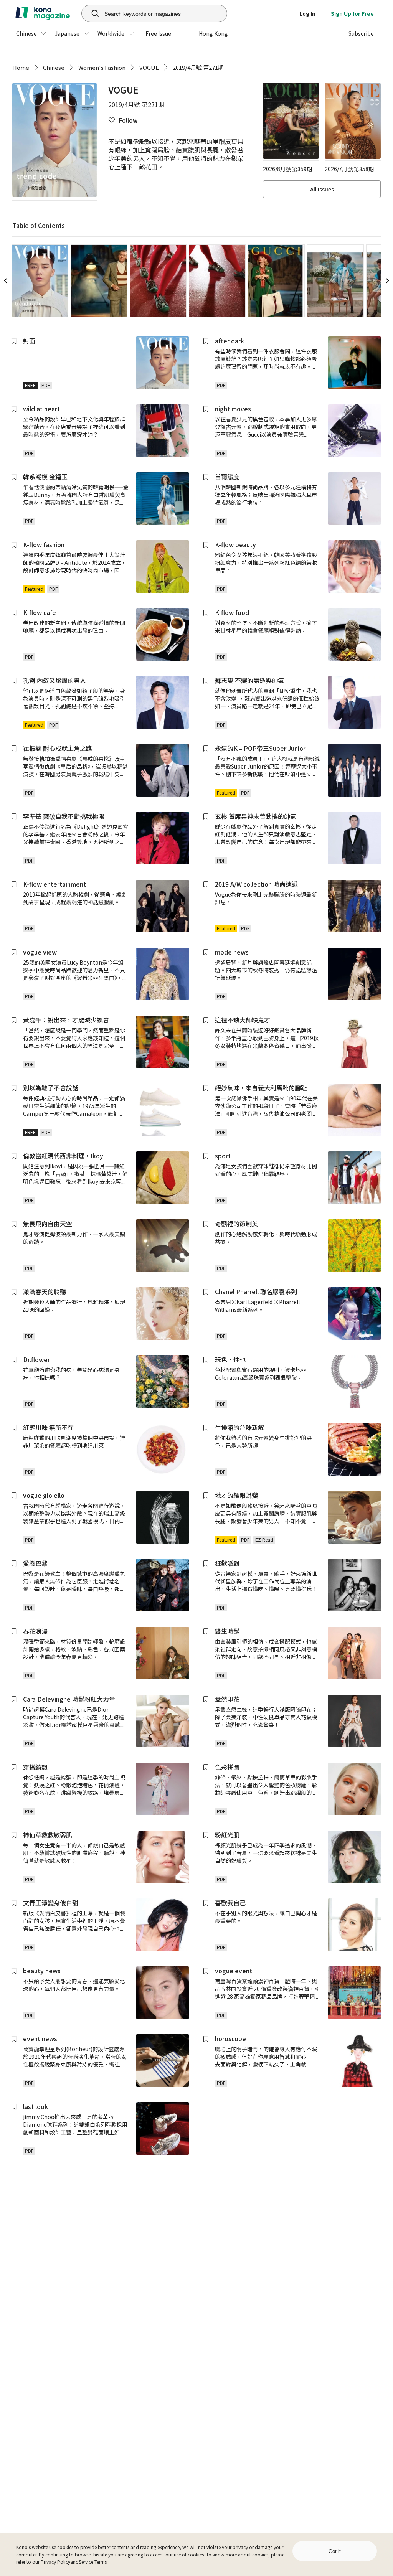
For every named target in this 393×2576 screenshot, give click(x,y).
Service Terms (93, 2562)
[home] (43, 13)
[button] (123, 120)
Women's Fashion (102, 67)
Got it (335, 2551)
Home (21, 67)
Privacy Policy (55, 2562)
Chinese (54, 67)
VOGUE (149, 67)
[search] (91, 13)
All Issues (322, 189)
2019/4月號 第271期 (198, 67)
